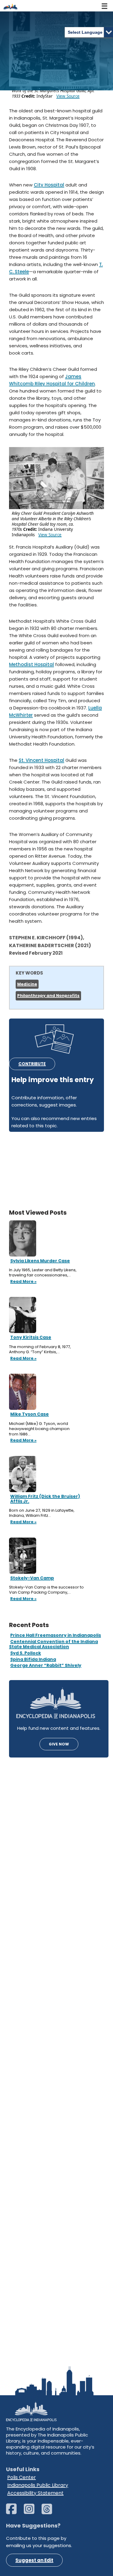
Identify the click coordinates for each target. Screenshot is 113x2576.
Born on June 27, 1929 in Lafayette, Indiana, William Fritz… (42, 1513)
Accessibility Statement (35, 2493)
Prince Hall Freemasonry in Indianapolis (56, 1635)
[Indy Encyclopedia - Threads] (50, 2512)
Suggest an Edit (34, 2560)
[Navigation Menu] (105, 6)
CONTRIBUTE (32, 1064)
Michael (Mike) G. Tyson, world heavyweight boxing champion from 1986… (39, 1429)
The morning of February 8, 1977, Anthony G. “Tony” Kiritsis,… (40, 1349)
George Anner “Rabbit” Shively (46, 1665)
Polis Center (22, 2477)
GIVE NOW (59, 1744)
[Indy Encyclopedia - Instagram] (32, 2512)
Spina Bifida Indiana (33, 1659)
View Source (68, 96)
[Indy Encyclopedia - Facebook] (14, 2512)
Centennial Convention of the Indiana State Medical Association (53, 1644)
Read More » (23, 1282)
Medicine (27, 984)
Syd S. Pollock (26, 1653)
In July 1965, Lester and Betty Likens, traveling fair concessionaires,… (43, 1273)
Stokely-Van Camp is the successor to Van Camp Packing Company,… (46, 1590)
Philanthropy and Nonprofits (48, 995)
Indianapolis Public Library (38, 2485)
